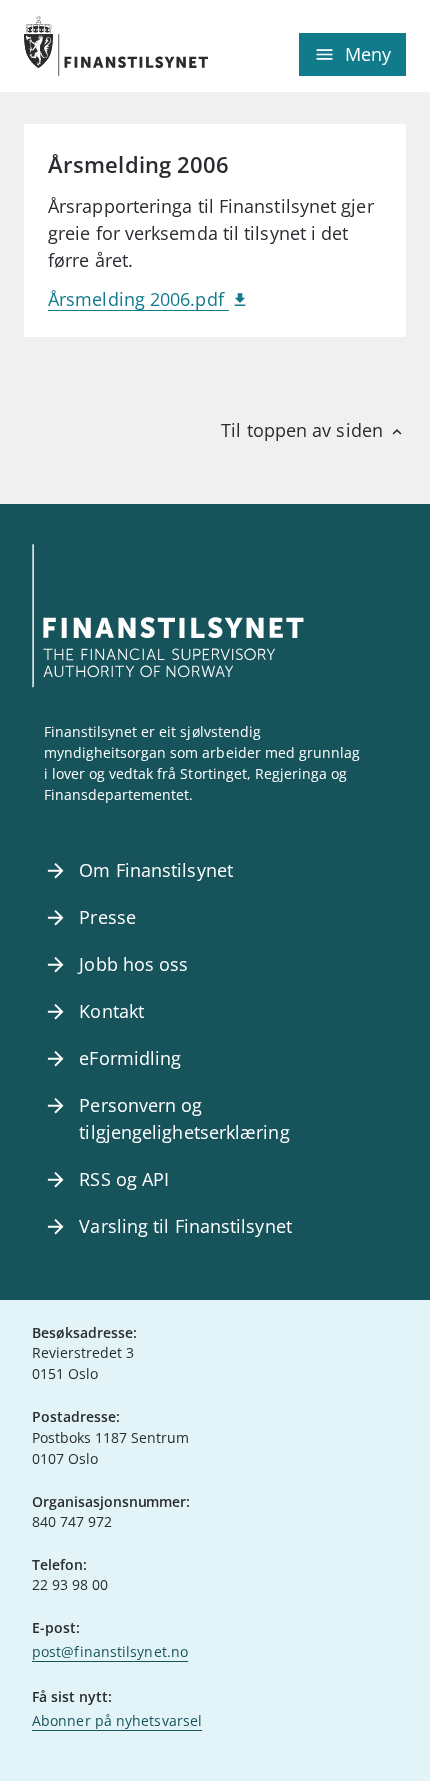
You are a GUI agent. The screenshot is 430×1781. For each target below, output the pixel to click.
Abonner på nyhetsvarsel (117, 1720)
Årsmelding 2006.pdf (138, 299)
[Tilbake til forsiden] (119, 46)
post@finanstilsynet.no (110, 1651)
